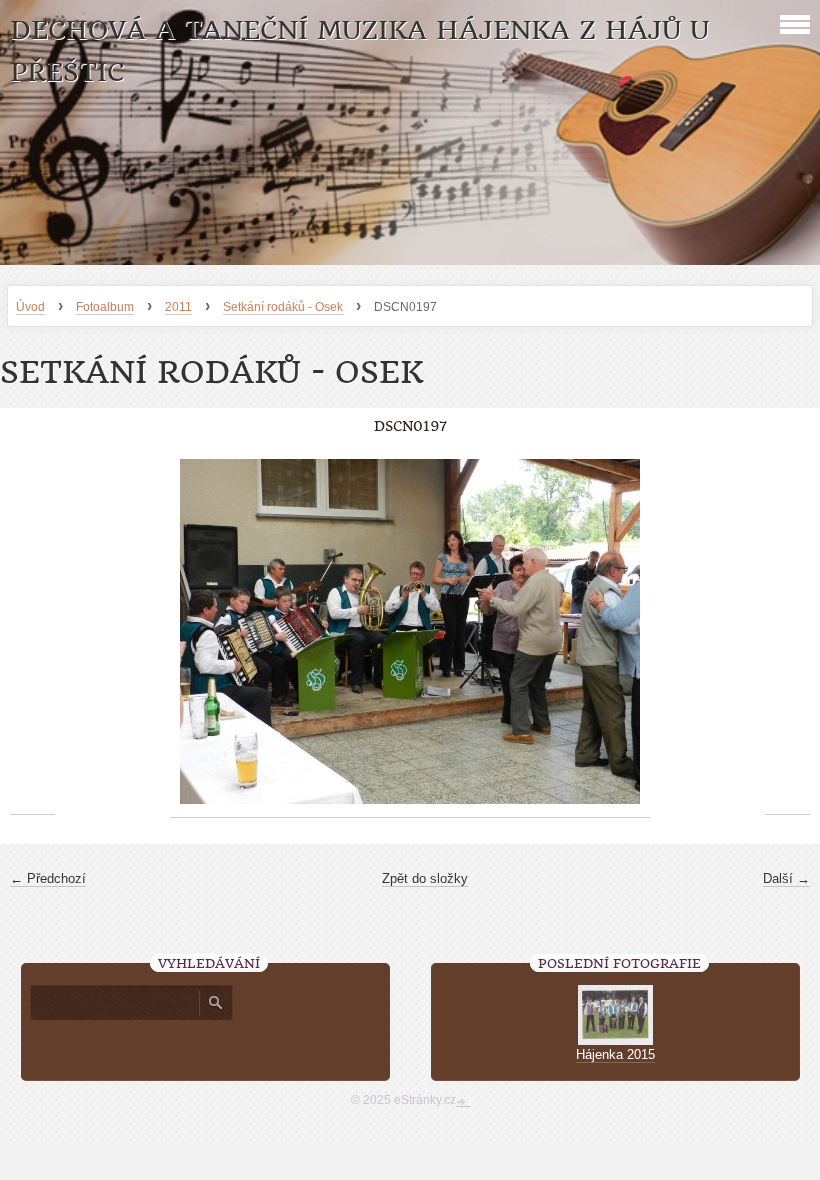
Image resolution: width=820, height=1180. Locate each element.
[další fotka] (787, 632)
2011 (178, 307)
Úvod (30, 307)
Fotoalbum (105, 307)
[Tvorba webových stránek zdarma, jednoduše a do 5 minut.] (463, 1102)
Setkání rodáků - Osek (283, 307)
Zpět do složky (425, 878)
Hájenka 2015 (615, 1054)
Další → (786, 878)
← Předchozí (48, 878)
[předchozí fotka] (32, 632)
